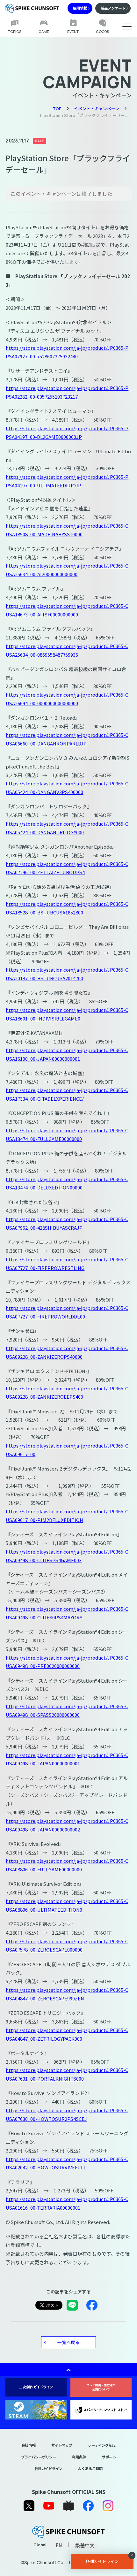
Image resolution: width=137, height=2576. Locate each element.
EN (59, 2545)
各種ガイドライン (48, 2468)
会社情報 (28, 2445)
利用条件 (79, 2457)
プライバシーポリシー (39, 2457)
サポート (109, 2457)
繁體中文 (85, 2545)
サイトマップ (62, 2445)
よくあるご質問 (90, 2468)
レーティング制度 (102, 2445)
